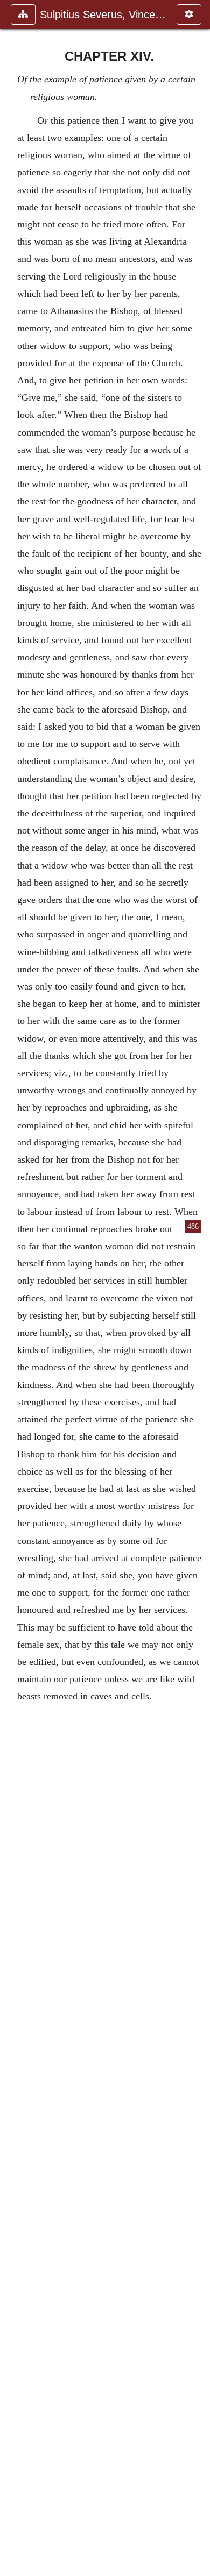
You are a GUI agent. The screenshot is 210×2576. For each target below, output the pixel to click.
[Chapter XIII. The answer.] (12, 1288)
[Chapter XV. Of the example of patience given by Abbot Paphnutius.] (198, 1288)
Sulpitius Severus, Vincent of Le (103, 15)
